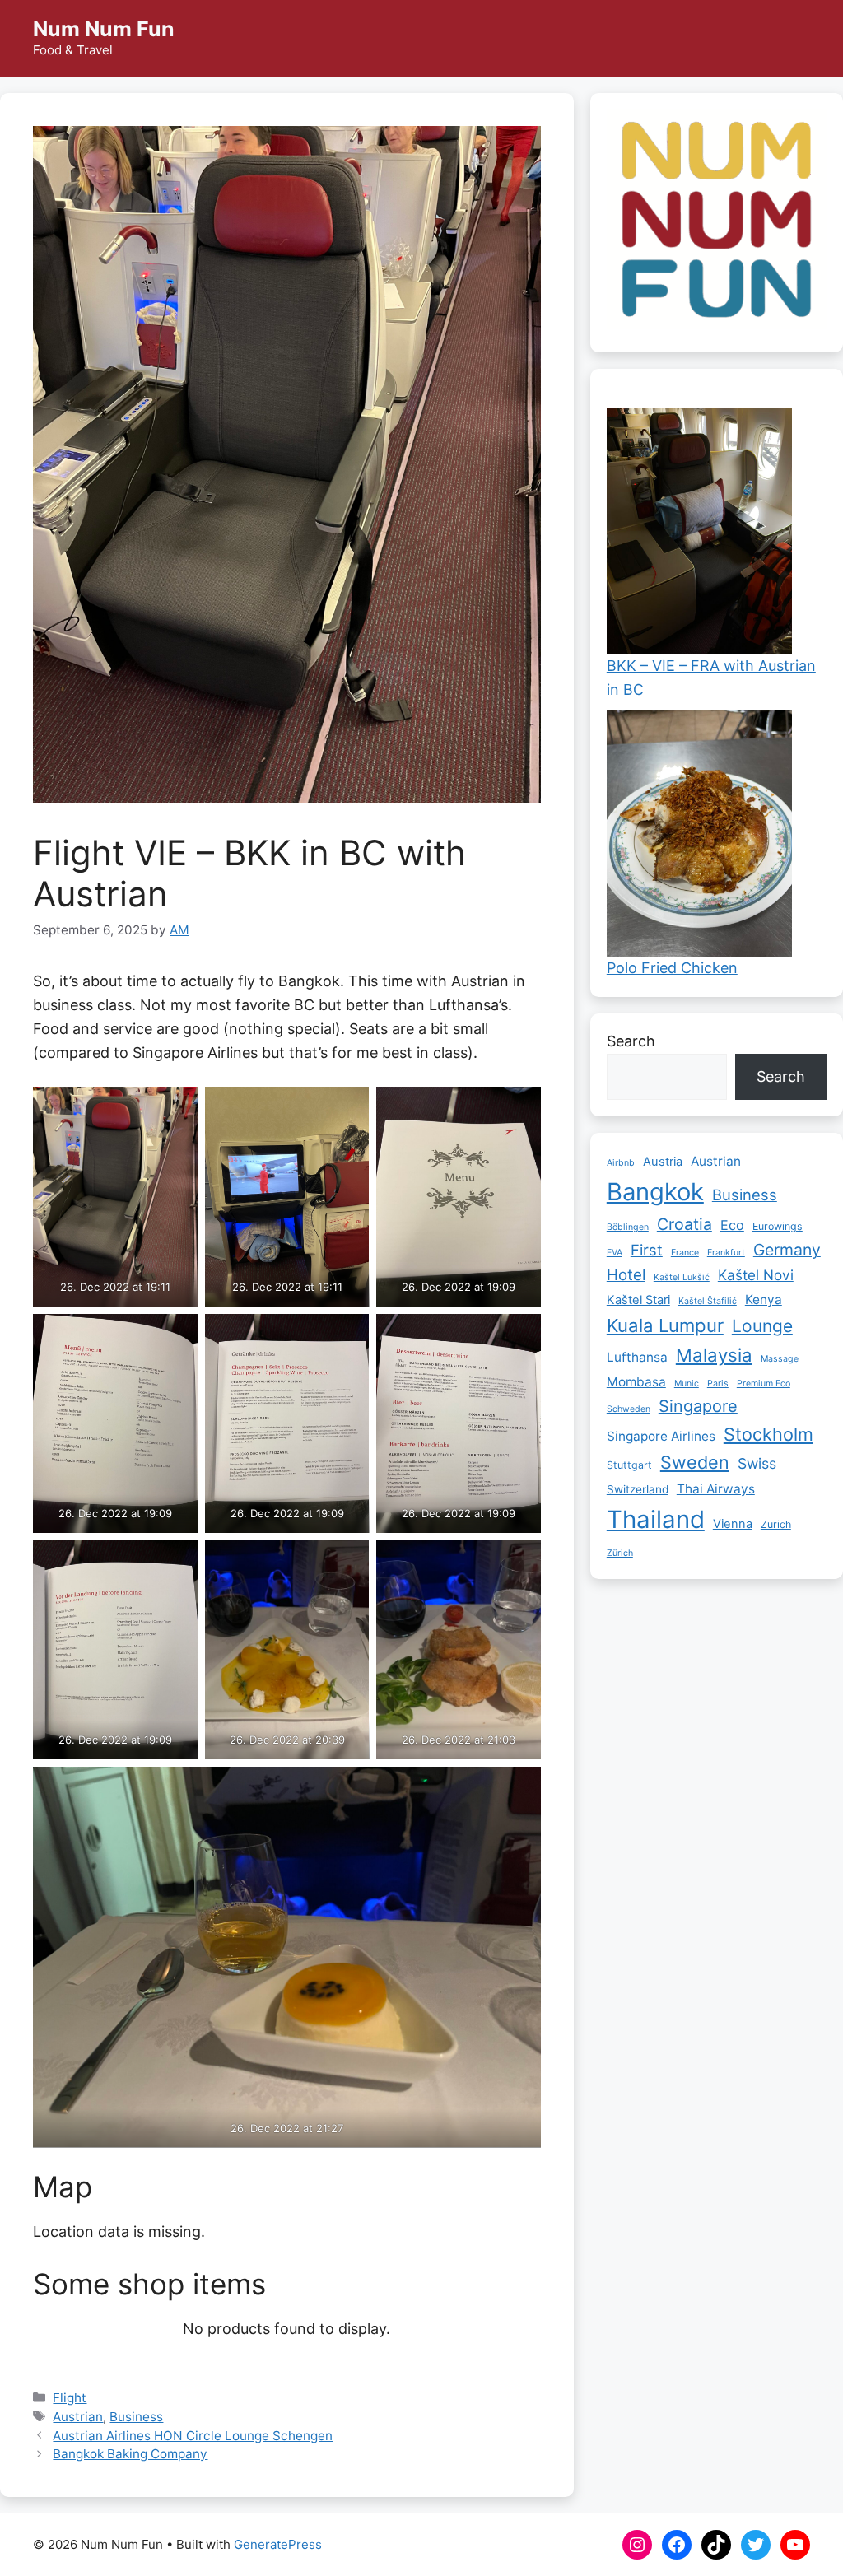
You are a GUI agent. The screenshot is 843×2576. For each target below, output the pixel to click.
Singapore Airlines (661, 1436)
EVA (615, 1253)
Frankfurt (726, 1253)
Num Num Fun (104, 29)
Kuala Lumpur (665, 1325)
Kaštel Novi (756, 1275)
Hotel (626, 1275)
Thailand (656, 1519)
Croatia (685, 1224)
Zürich (620, 1553)
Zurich (776, 1524)
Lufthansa (637, 1357)
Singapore (698, 1406)
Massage (780, 1359)
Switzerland (638, 1489)
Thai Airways (716, 1489)
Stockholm (768, 1434)
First (647, 1250)
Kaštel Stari (638, 1300)
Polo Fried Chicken (672, 968)
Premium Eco (764, 1383)
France (685, 1253)
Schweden (629, 1409)
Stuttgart (629, 1465)
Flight (70, 2398)
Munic (687, 1383)
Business (136, 2417)
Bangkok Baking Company (130, 2454)
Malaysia (714, 1355)
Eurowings (778, 1226)
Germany (787, 1250)
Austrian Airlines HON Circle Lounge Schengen (193, 2436)
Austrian (78, 2417)
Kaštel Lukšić (682, 1277)
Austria (663, 1162)
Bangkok (655, 1192)
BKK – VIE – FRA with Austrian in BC (711, 678)
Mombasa (636, 1382)
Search (631, 1041)
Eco (732, 1225)
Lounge (762, 1326)
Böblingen (628, 1227)
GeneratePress (278, 2544)
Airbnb (621, 1163)
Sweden (695, 1462)
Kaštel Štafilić (708, 1301)
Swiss (757, 1463)
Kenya (764, 1300)
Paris (718, 1383)
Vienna (733, 1524)
